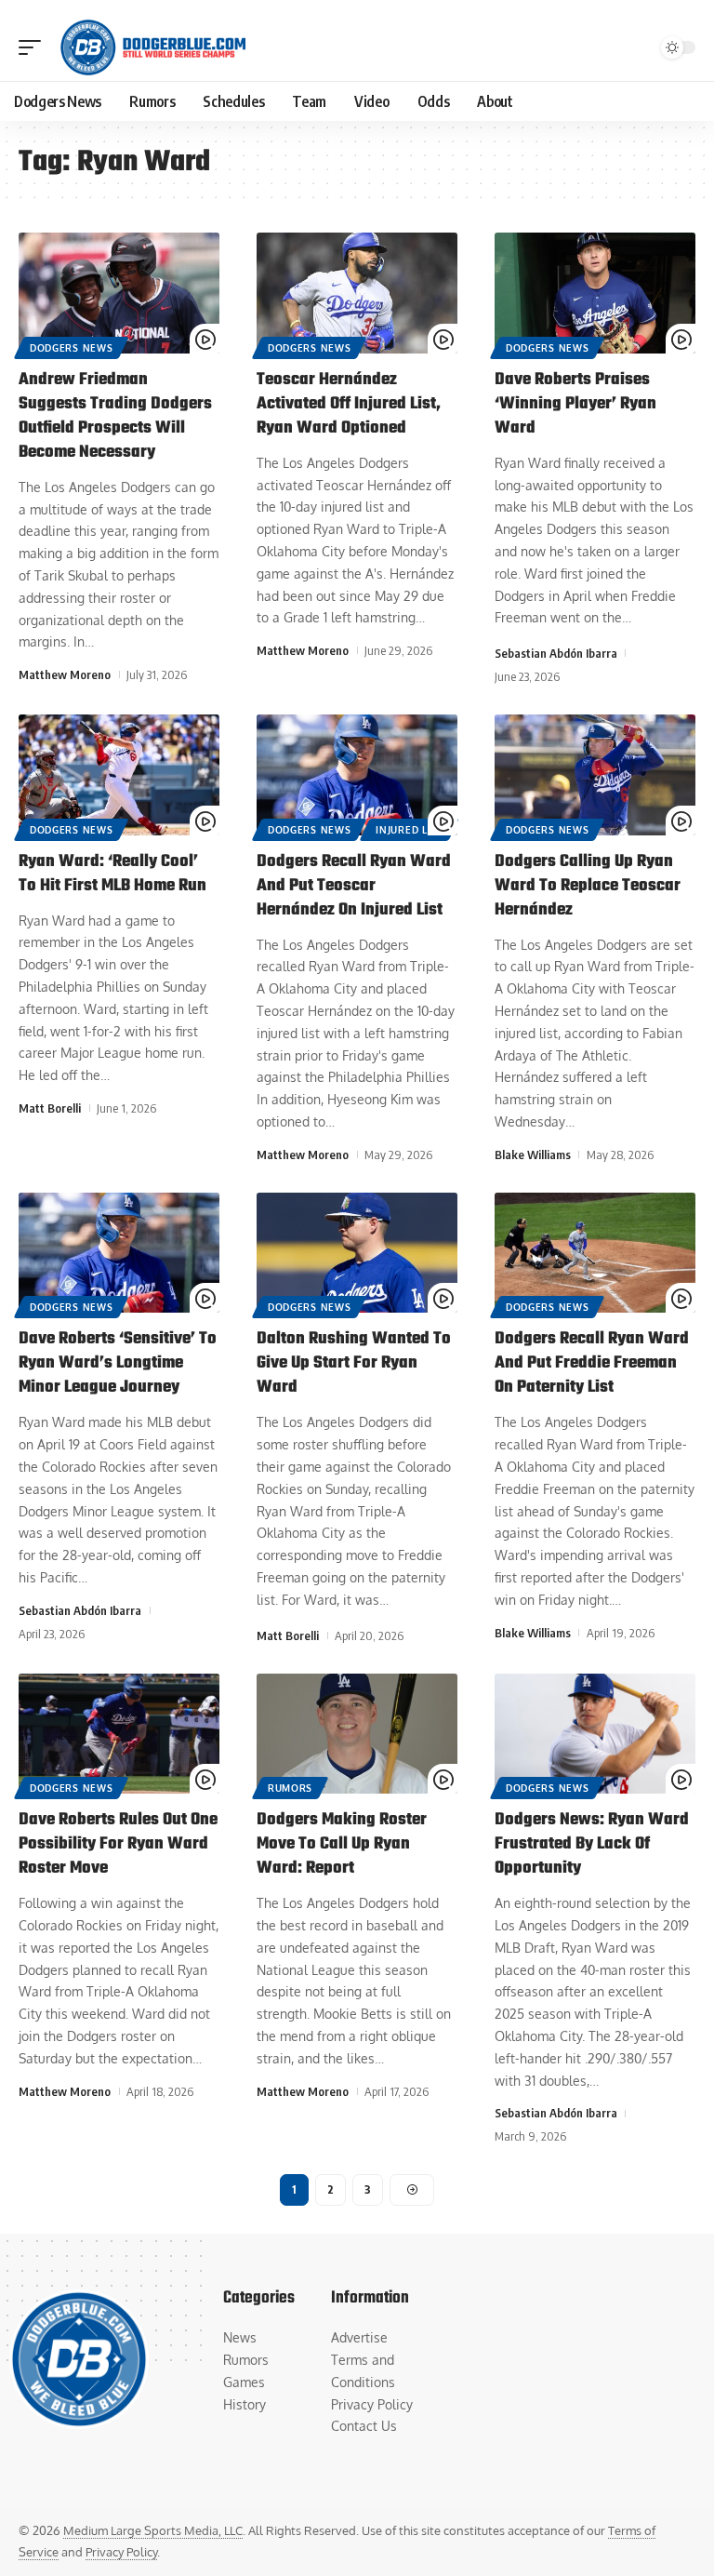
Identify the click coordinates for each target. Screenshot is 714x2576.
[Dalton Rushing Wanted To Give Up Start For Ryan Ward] (357, 1253)
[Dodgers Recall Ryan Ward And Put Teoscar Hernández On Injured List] (357, 775)
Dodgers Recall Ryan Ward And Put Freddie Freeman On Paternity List (592, 1363)
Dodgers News (71, 348)
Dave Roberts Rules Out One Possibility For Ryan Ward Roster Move (118, 1844)
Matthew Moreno (65, 674)
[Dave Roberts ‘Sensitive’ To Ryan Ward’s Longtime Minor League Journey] (119, 1253)
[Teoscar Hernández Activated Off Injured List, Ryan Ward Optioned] (357, 293)
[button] (34, 47)
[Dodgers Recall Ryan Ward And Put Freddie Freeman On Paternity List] (595, 1253)
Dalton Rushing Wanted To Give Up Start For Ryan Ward (354, 1363)
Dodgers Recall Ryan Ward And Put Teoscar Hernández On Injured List (354, 886)
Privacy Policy (121, 2552)
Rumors (290, 1788)
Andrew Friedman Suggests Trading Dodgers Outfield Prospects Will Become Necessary (115, 416)
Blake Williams (533, 1155)
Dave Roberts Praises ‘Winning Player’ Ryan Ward (575, 404)
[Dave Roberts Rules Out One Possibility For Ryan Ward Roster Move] (119, 1734)
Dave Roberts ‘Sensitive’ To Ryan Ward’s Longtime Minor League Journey (118, 1363)
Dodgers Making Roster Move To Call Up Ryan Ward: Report (342, 1844)
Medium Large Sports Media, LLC (153, 2530)
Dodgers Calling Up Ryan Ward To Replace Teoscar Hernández (588, 886)
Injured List (409, 830)
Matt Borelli (50, 1108)
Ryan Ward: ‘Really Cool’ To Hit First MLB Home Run (112, 874)
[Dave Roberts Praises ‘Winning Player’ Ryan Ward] (595, 293)
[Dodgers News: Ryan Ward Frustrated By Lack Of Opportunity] (595, 1734)
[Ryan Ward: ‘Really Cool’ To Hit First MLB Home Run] (119, 775)
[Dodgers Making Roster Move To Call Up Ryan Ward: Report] (357, 1734)
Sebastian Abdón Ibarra (556, 653)
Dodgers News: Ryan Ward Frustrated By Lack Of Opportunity (592, 1844)
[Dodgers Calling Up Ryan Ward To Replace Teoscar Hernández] (595, 775)
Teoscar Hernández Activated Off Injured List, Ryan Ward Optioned (349, 404)
